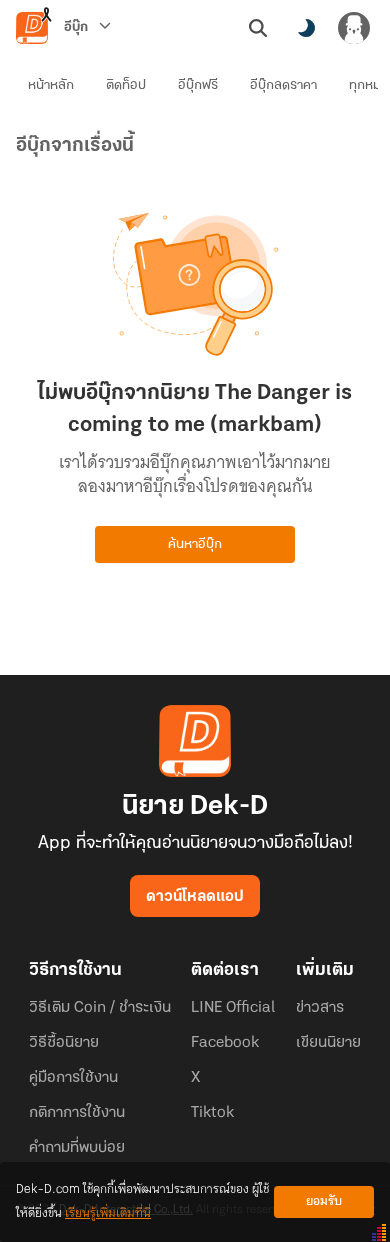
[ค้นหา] (258, 28)
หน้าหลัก (51, 85)
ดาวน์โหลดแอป (195, 897)
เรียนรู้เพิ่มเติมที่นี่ (108, 1213)
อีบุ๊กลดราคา (283, 85)
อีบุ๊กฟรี (198, 85)
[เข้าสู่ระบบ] (354, 28)
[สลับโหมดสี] (306, 28)
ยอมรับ (324, 1201)
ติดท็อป (126, 85)
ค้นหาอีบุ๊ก (195, 544)
